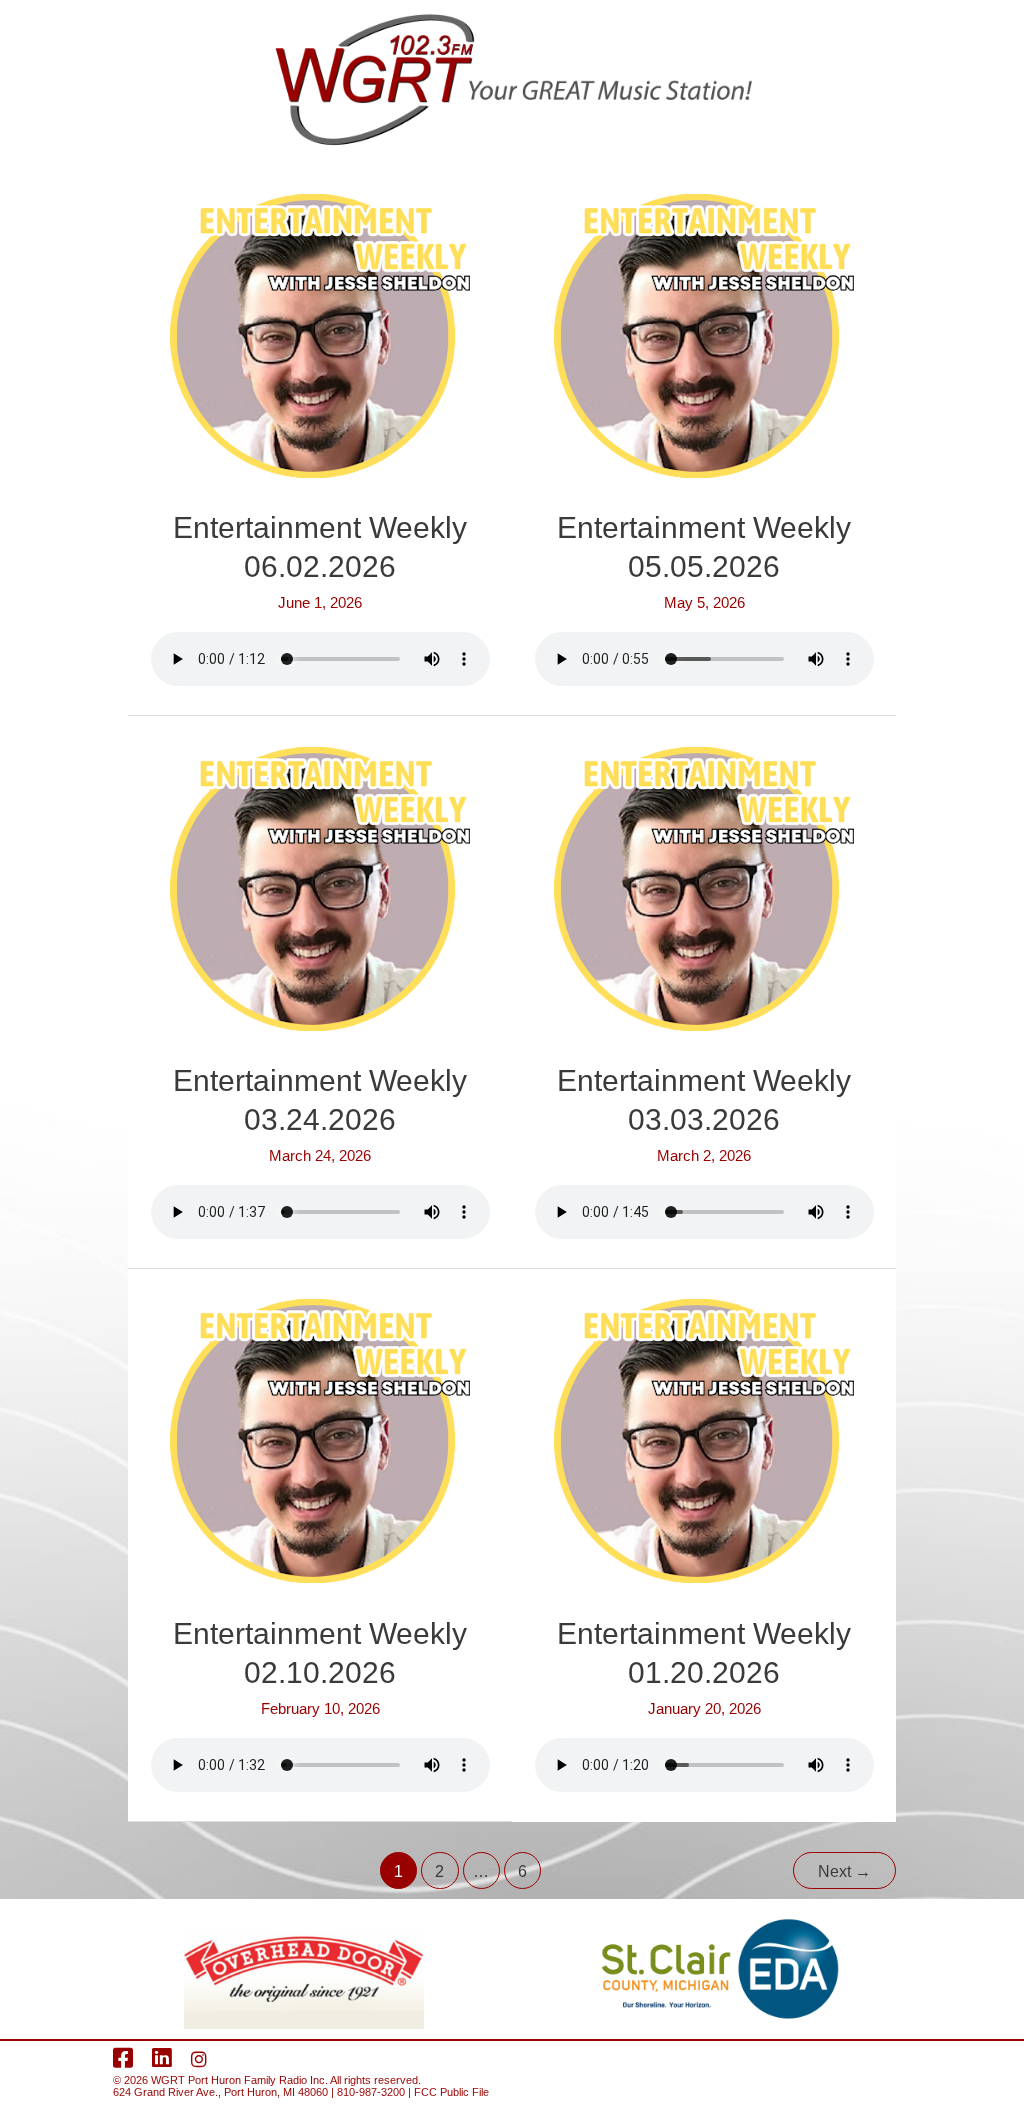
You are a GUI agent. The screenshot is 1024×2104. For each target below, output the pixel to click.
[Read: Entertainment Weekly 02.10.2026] (320, 1439)
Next (844, 1871)
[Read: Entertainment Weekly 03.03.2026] (704, 887)
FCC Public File (451, 2092)
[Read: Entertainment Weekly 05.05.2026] (704, 334)
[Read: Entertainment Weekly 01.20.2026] (704, 1439)
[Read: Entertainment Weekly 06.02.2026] (320, 334)
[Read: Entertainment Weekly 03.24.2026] (320, 887)
